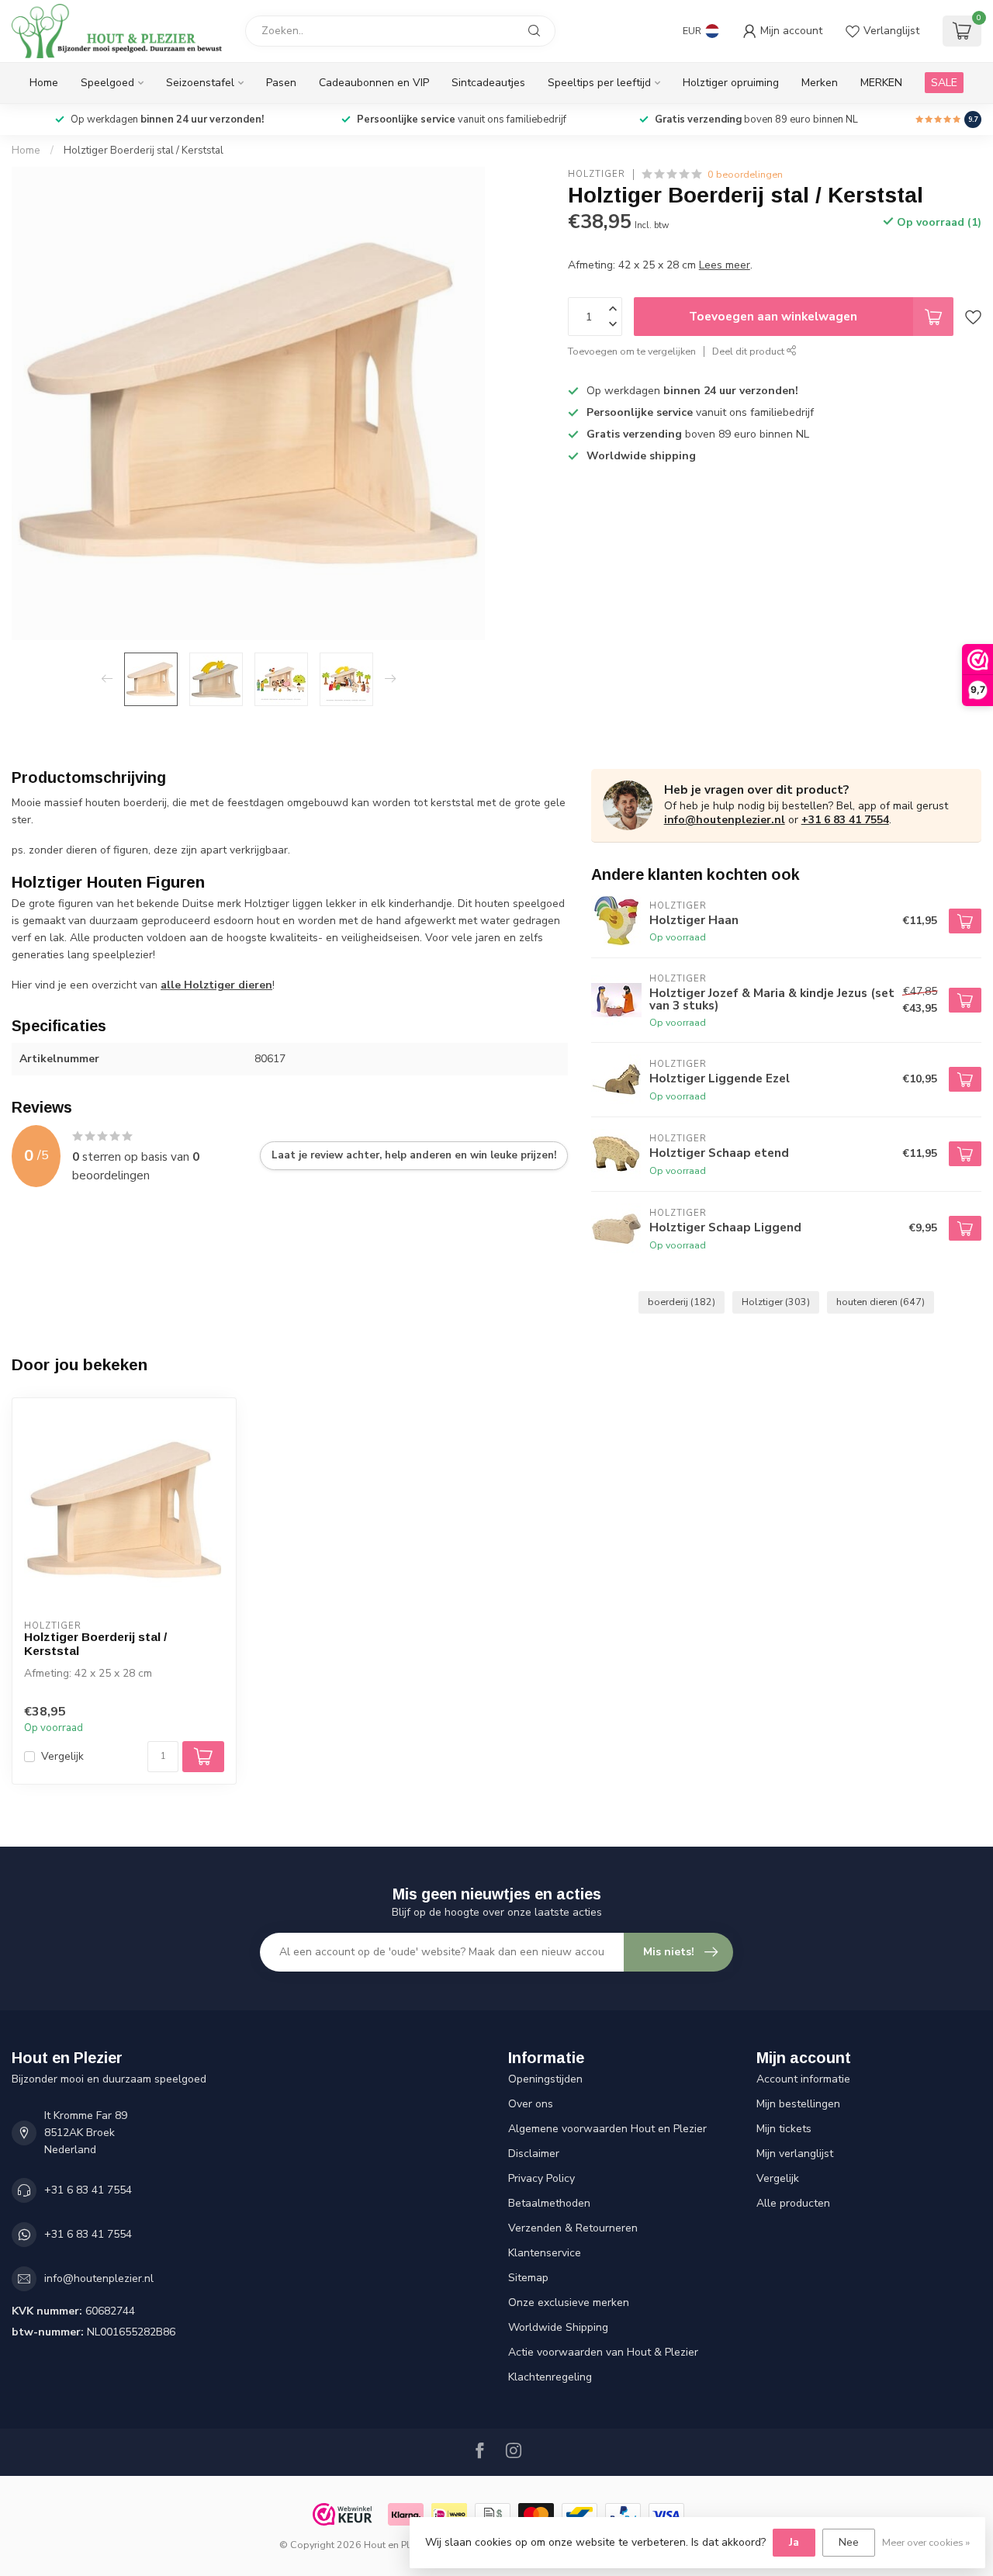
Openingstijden (545, 2079)
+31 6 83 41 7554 (845, 820)
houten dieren (881, 1302)
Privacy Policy (541, 2178)
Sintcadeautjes (488, 83)
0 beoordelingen (745, 174)
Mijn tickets (784, 2129)
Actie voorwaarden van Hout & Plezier (603, 2352)
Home (44, 83)
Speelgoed (107, 83)
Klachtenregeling (550, 2377)
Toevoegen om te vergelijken (632, 351)
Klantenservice (545, 2253)
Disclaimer (534, 2154)
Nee (849, 2542)
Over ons (531, 2104)
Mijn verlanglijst (795, 2154)
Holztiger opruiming (731, 83)
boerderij (682, 1302)
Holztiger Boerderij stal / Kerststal (144, 151)
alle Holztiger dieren (216, 985)
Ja (794, 2542)
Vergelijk (62, 1756)
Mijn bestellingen (798, 2104)
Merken (820, 83)
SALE (944, 83)
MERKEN (881, 83)
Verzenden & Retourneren (573, 2228)
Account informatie (803, 2079)
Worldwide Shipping (558, 2327)
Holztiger (597, 174)
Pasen (281, 83)
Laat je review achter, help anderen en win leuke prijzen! (414, 1155)
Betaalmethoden (549, 2203)
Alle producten (793, 2203)
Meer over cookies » (926, 2542)
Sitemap (528, 2278)
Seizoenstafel (200, 83)
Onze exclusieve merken (569, 2302)
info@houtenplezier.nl (725, 820)
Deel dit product (749, 351)
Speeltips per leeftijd (599, 83)
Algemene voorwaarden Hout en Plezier (607, 2129)
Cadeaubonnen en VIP (374, 83)
